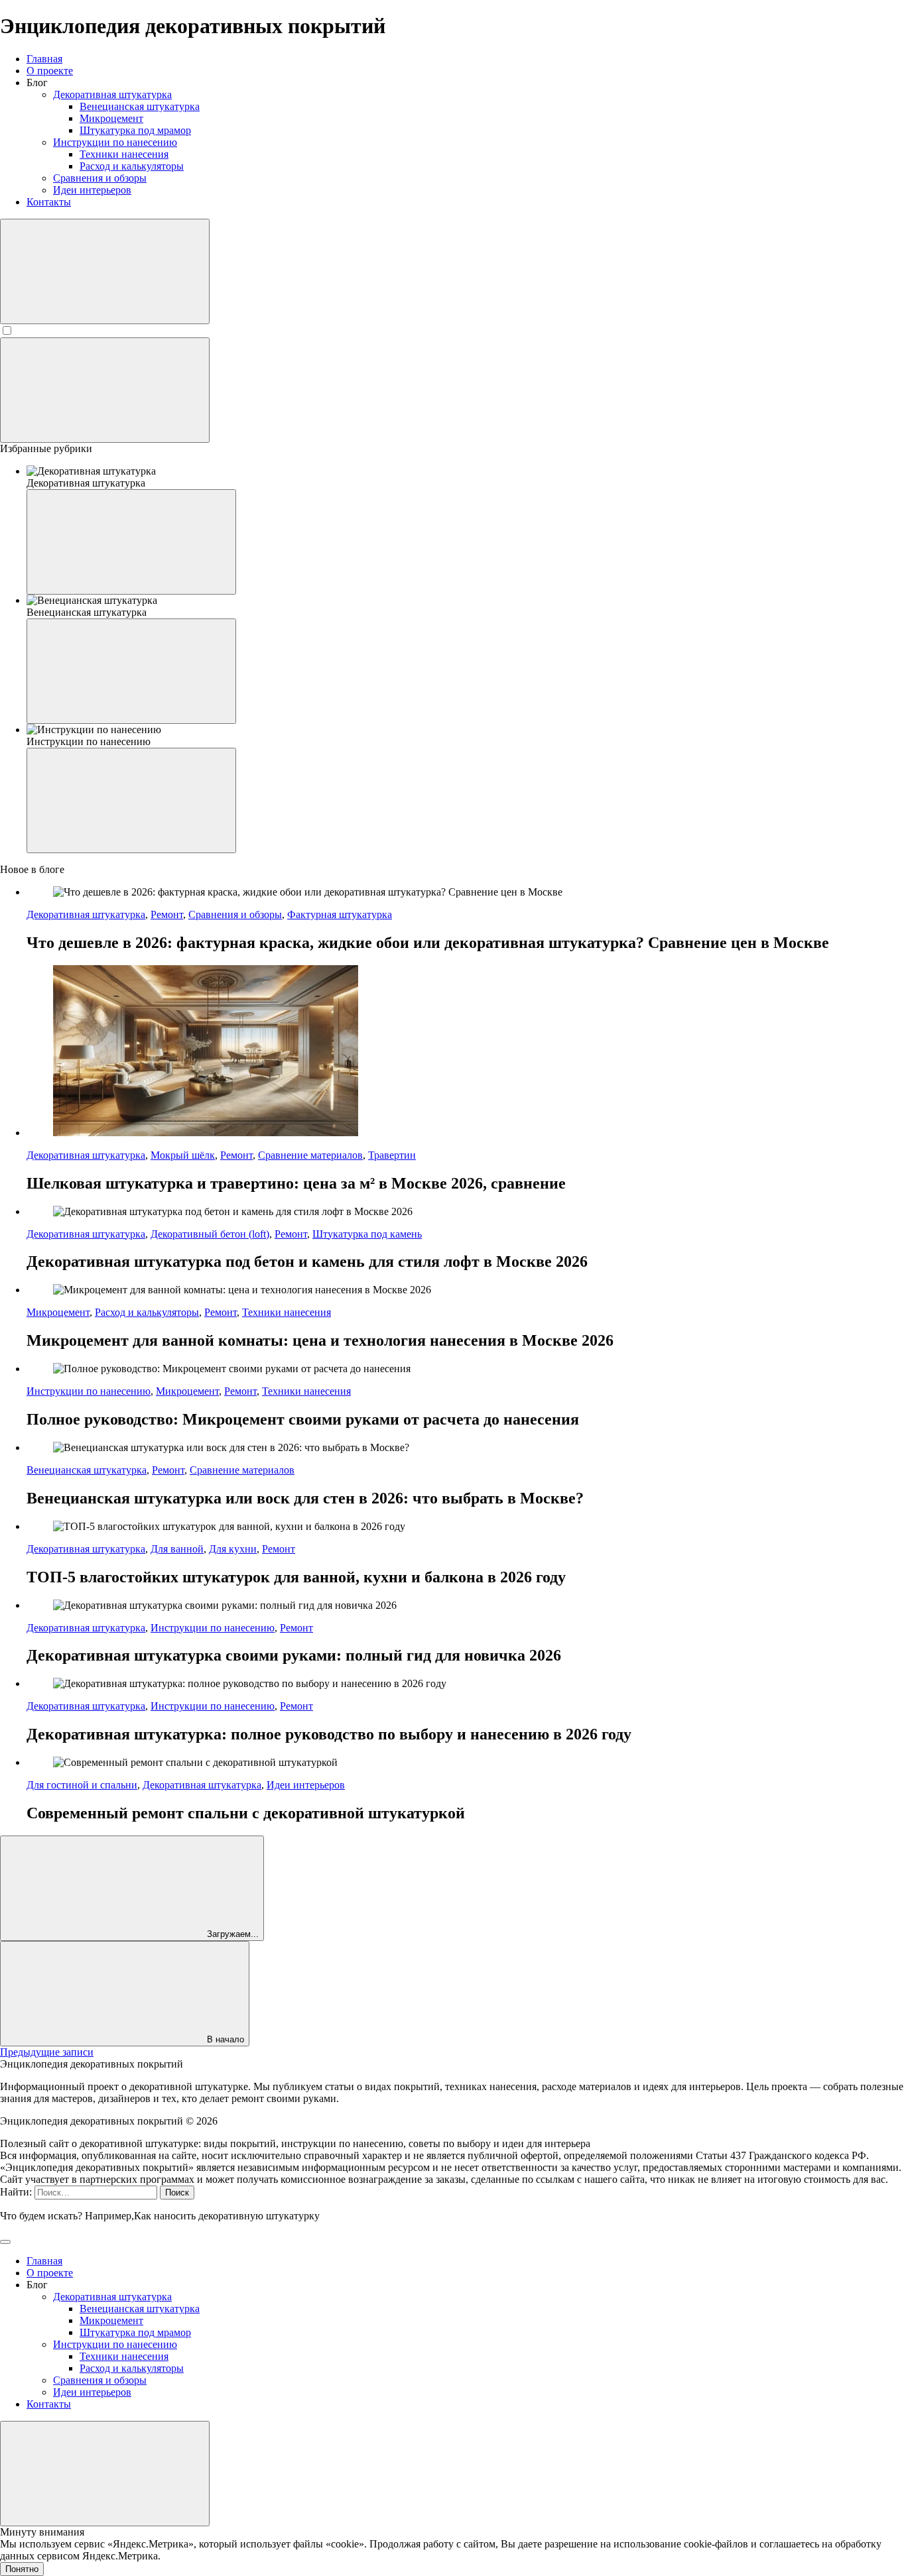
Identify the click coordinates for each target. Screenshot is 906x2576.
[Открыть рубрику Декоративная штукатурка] (131, 542)
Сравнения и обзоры (235, 914)
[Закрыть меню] (105, 2474)
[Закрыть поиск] (5, 2242)
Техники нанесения (287, 1312)
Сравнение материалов (310, 1155)
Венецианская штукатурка (87, 1470)
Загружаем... (231, 1934)
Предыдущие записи (47, 2052)
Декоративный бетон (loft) (210, 1234)
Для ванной (177, 1549)
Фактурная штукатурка (340, 914)
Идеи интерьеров (306, 1785)
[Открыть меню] (105, 390)
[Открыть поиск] (105, 271)
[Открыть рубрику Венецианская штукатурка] (131, 671)
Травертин (392, 1155)
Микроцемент (58, 1312)
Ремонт (167, 914)
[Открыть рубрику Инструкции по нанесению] (131, 800)
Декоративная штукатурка (86, 914)
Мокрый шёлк (183, 1155)
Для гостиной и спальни (82, 1785)
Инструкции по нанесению (89, 1391)
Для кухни (233, 1549)
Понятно (22, 2569)
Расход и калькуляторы (147, 1312)
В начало (224, 2039)
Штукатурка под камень (367, 1234)
